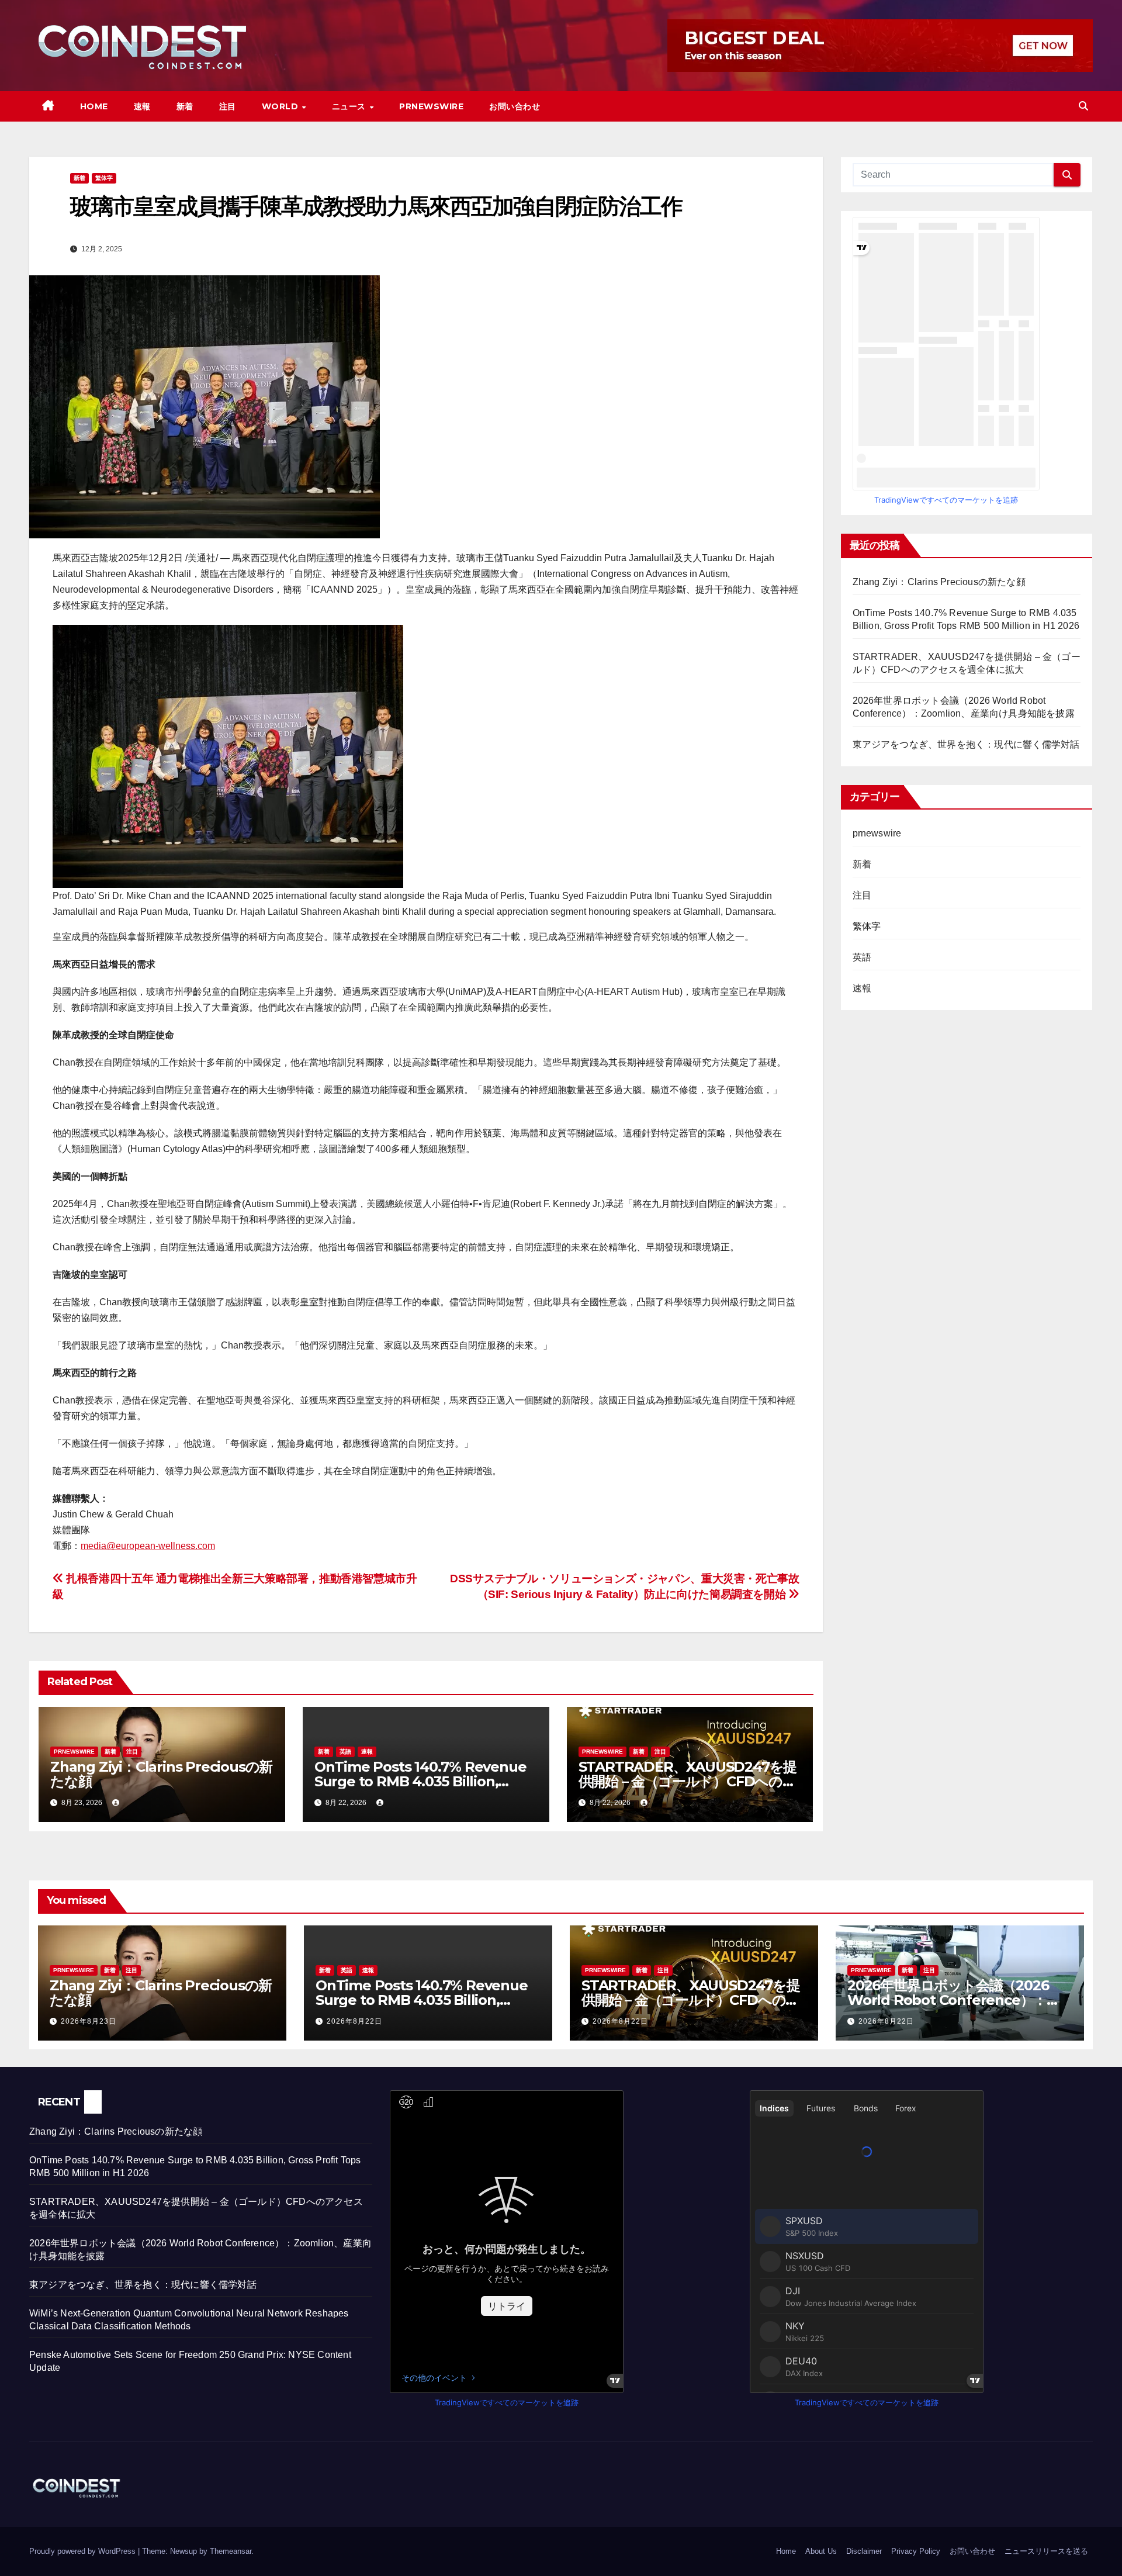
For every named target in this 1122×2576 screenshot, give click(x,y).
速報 (142, 106)
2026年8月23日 (89, 2021)
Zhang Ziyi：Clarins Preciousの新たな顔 (161, 1774)
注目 (228, 106)
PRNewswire (431, 106)
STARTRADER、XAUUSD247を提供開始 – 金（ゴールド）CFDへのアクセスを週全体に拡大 (688, 1781)
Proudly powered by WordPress (84, 2551)
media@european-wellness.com (148, 1546)
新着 (185, 106)
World (281, 106)
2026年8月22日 (354, 2021)
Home (94, 106)
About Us (821, 2551)
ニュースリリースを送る (1046, 2551)
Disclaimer (864, 2551)
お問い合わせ (515, 106)
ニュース (350, 106)
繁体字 (104, 178)
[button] (1083, 106)
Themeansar (231, 2551)
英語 (345, 1752)
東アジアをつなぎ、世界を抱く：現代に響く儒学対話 (966, 744)
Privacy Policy (916, 2551)
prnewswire (74, 1752)
